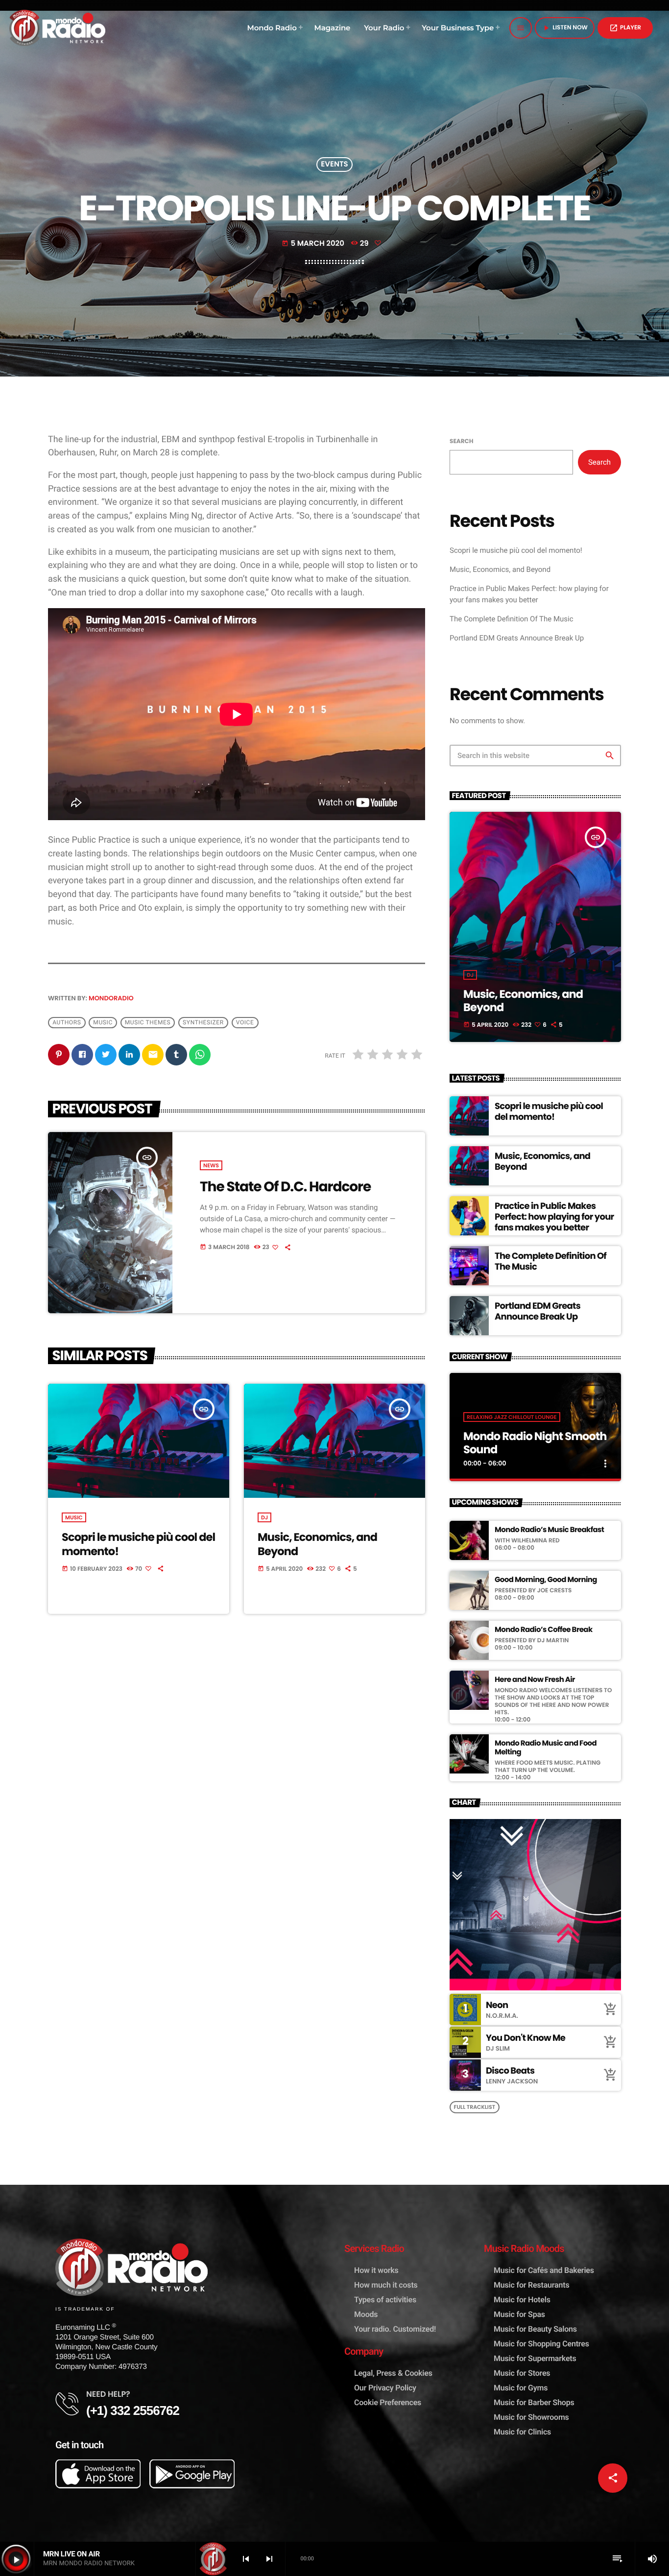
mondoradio (111, 998)
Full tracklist (475, 2107)
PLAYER (625, 28)
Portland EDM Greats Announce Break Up (517, 638)
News (211, 1165)
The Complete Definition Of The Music (512, 619)
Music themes (148, 1022)
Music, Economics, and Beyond (317, 1544)
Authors (67, 1022)
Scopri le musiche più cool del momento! (138, 1544)
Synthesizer (203, 1022)
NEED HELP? (108, 2394)
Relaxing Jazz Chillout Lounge (512, 1417)
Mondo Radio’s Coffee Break (544, 1630)
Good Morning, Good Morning (546, 1580)
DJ (264, 1517)
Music (74, 1517)
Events (334, 165)
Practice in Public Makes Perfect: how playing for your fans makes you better (554, 1217)
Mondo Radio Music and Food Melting (546, 1748)
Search (461, 441)
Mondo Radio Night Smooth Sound (535, 1443)
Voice (245, 1022)
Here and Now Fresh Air (535, 1680)
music (103, 1022)
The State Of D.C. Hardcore (285, 1186)
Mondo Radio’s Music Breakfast (549, 1530)
